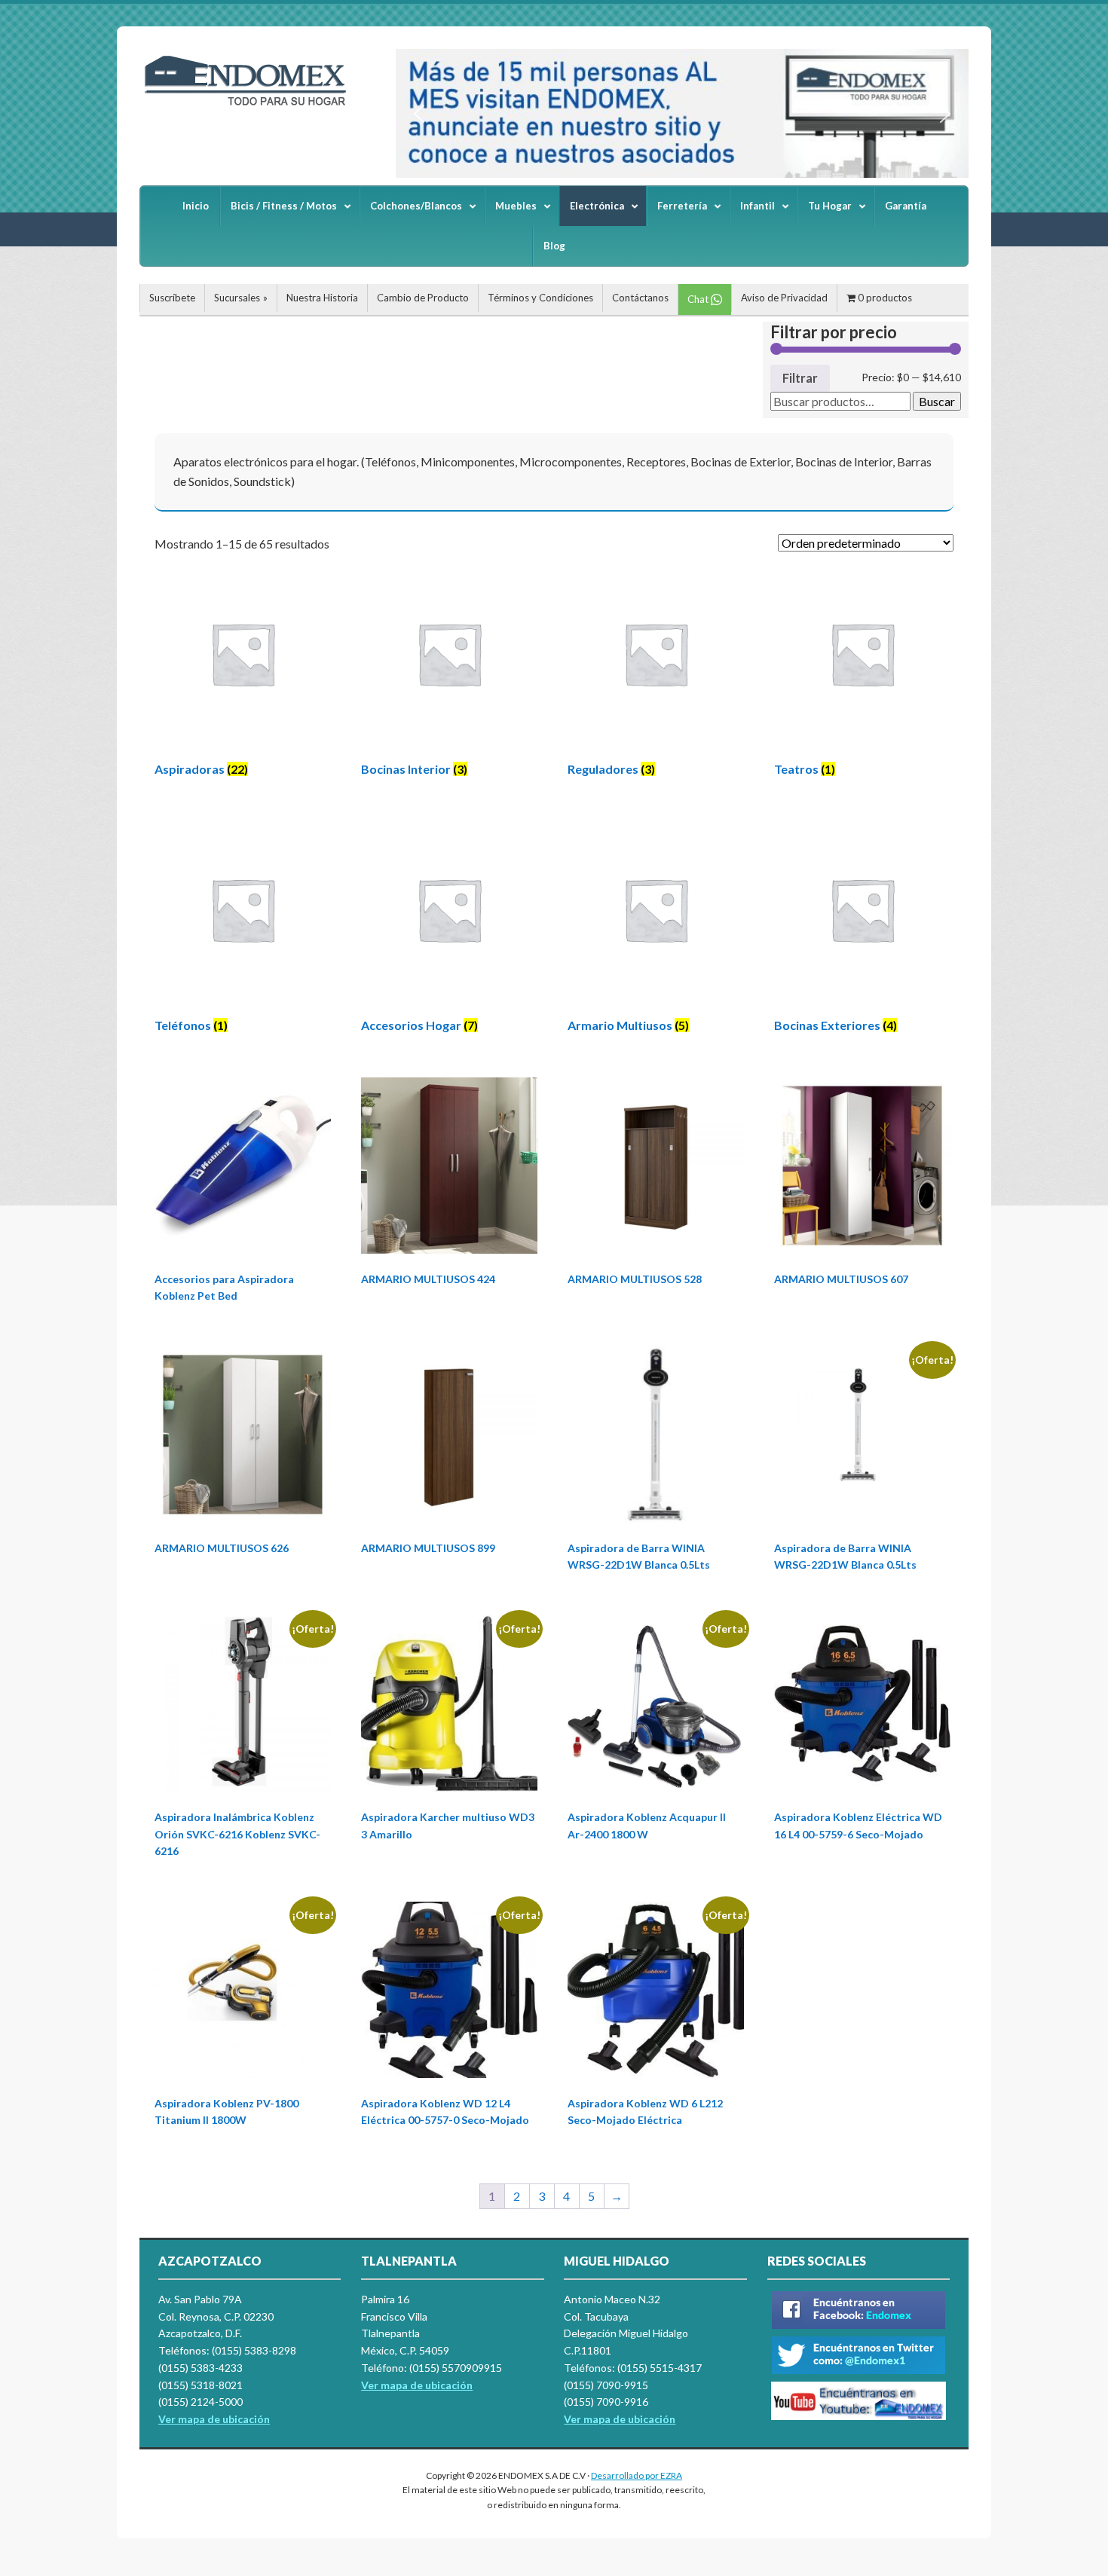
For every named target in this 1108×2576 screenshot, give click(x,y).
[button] (419, 114)
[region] (682, 113)
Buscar (937, 401)
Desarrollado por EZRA (637, 2475)
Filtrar (800, 378)
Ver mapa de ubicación (417, 2385)
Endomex (253, 105)
